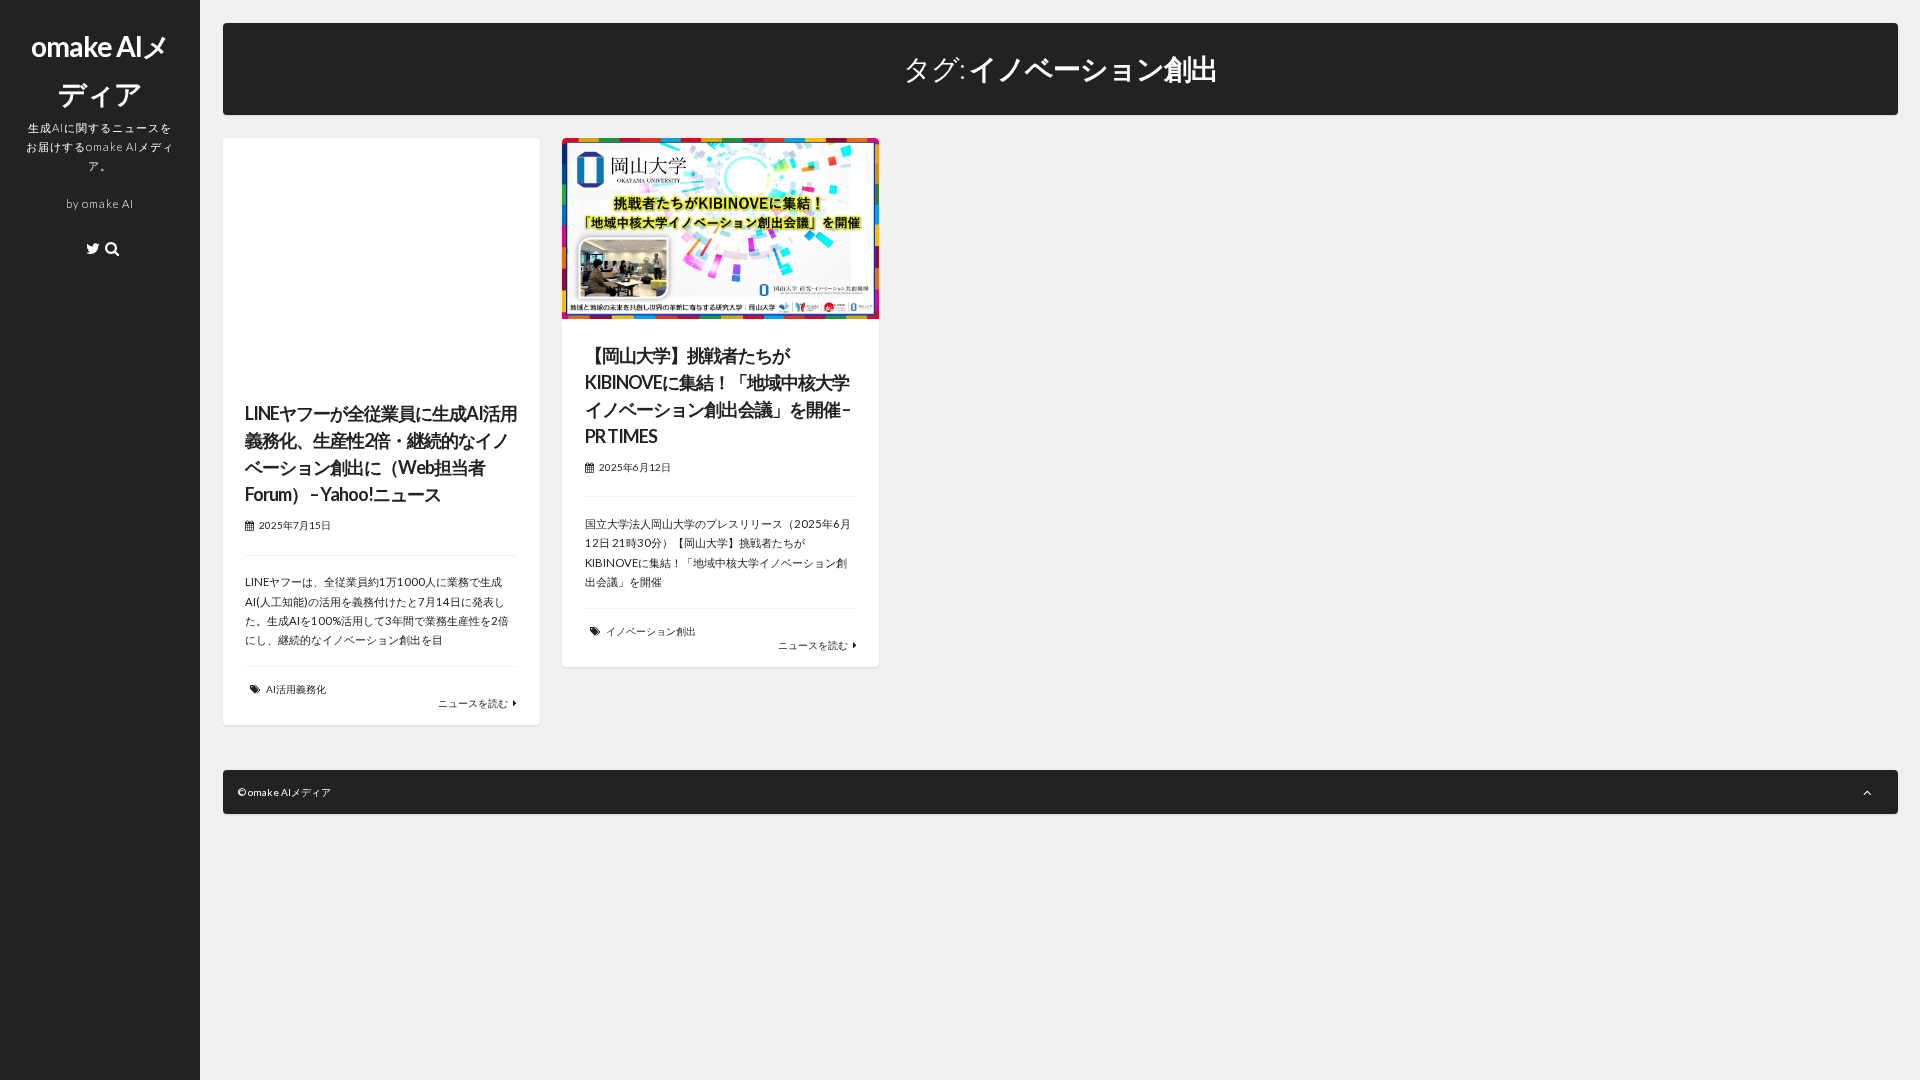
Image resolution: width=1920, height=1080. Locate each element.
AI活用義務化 (296, 689)
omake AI (108, 203)
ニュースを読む (473, 703)
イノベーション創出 (651, 631)
